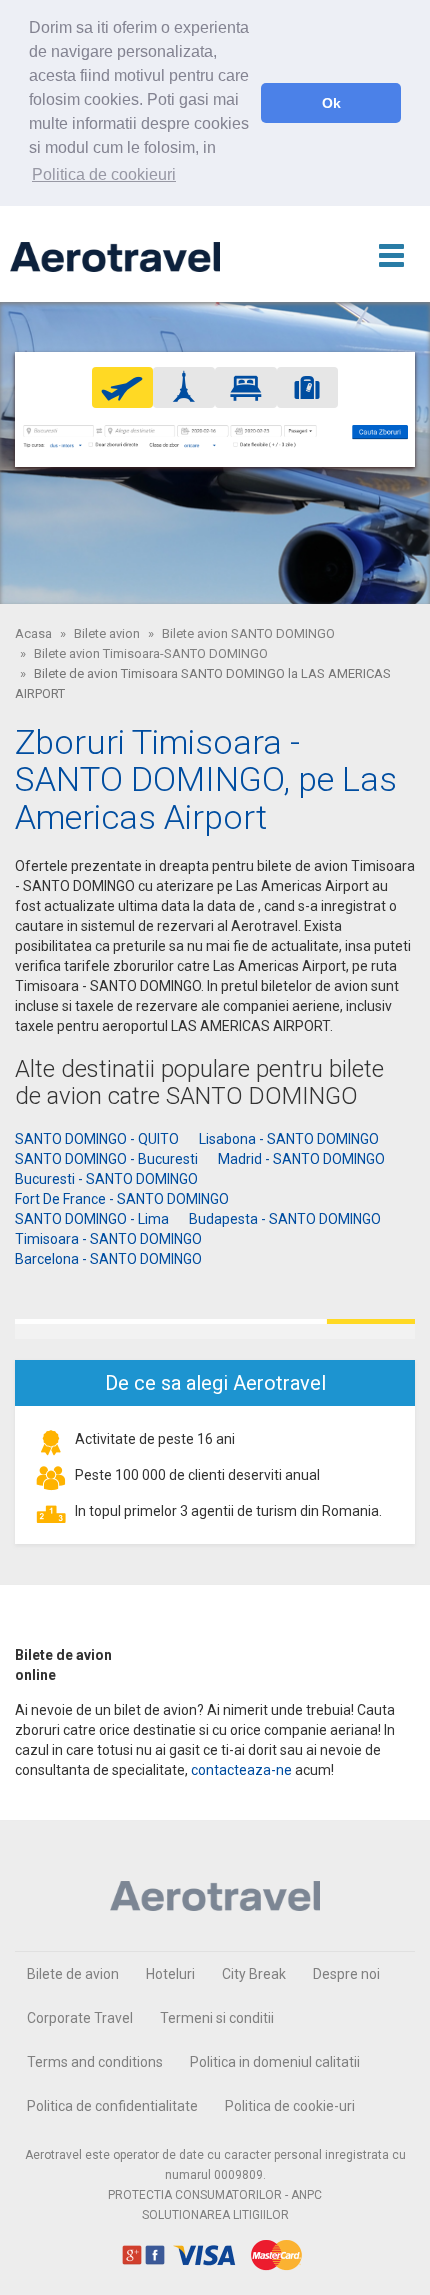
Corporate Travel (80, 2018)
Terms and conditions (95, 2062)
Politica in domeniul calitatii (275, 2062)
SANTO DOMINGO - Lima (92, 1219)
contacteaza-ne (241, 1770)
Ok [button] (331, 103)
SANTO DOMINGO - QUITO (97, 1139)
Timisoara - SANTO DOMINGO (108, 1239)
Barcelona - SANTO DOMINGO (108, 1259)
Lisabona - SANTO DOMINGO (289, 1139)
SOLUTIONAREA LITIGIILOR (215, 2215)
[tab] (123, 387)
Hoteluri (170, 1974)
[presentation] (123, 387)
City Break (254, 1974)
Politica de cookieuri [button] (104, 174)
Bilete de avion (73, 1974)
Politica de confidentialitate (112, 2106)
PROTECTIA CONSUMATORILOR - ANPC (215, 2195)
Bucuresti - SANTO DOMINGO (106, 1179)
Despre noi (346, 1974)
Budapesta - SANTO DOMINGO (285, 1219)
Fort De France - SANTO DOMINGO (122, 1199)
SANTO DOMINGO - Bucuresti (106, 1159)
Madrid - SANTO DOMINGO (301, 1159)
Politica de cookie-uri (290, 2106)
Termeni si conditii (217, 2018)
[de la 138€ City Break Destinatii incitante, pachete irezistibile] (215, 1329)
